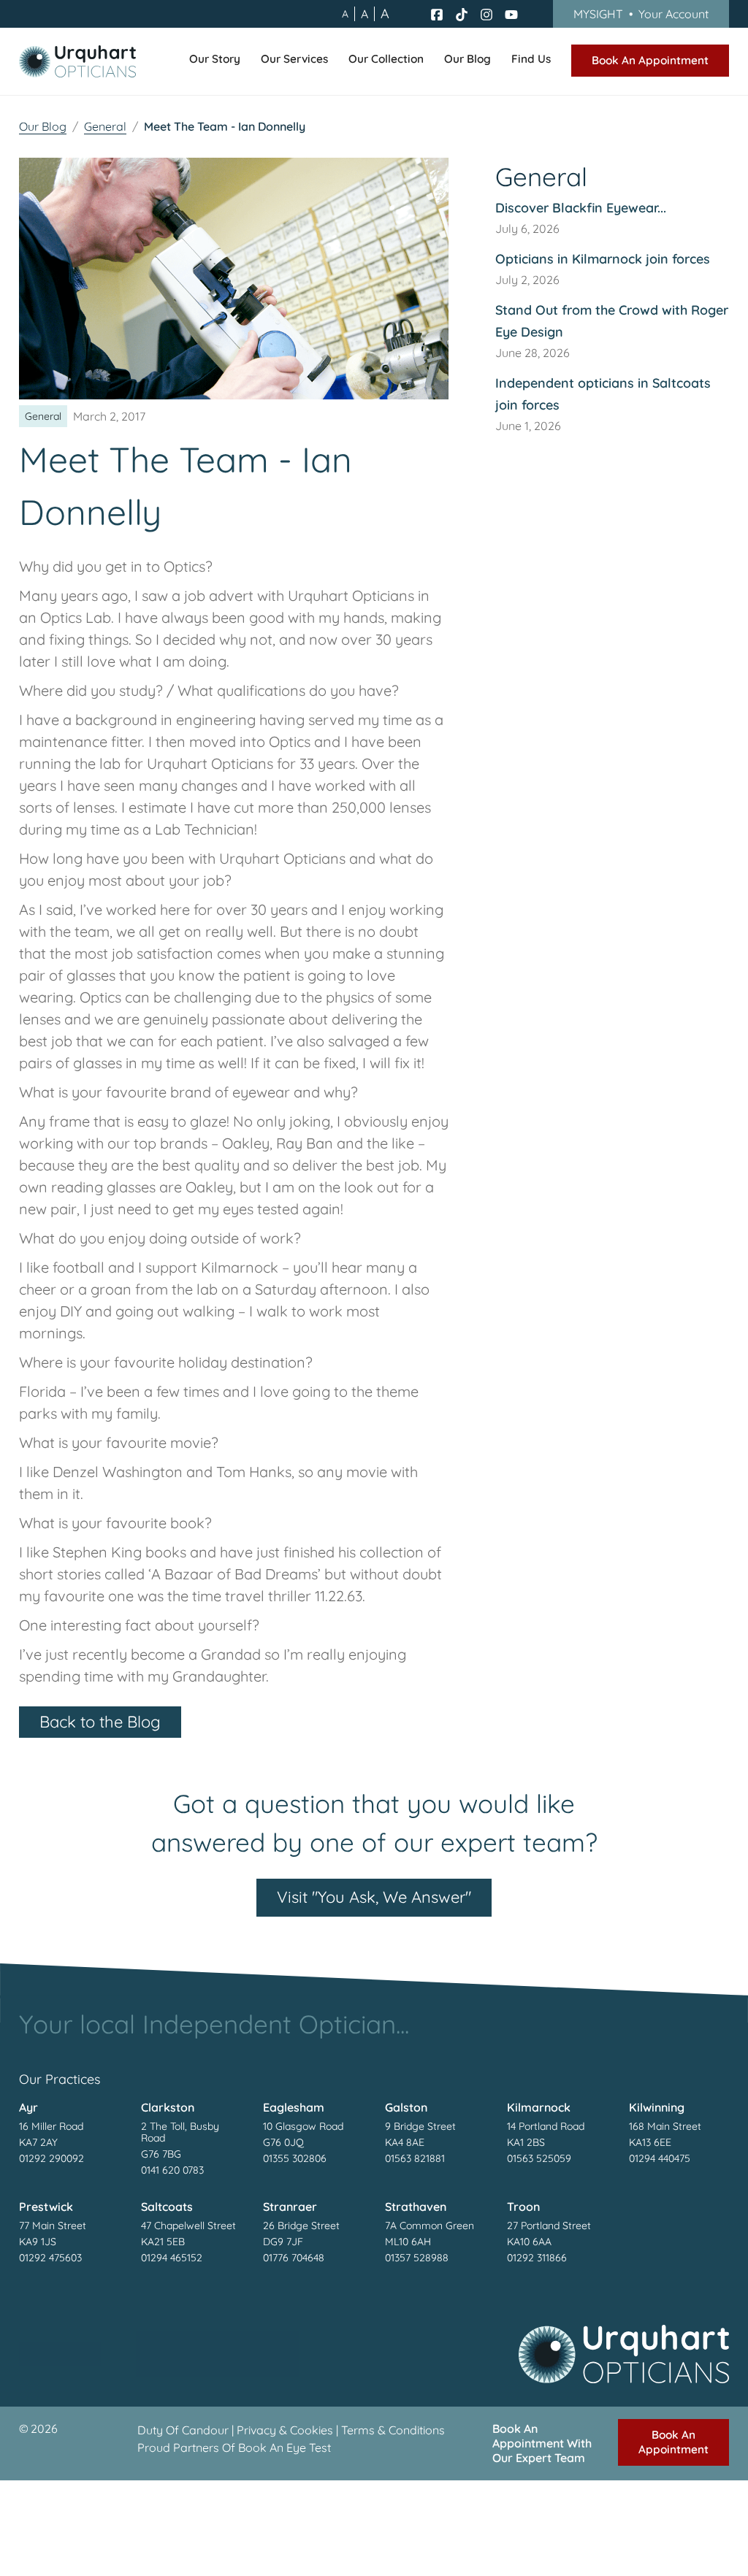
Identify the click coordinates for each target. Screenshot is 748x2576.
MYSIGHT (641, 14)
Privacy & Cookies (285, 2430)
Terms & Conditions (393, 2430)
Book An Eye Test (285, 2447)
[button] (215, 61)
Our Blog (43, 126)
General (105, 126)
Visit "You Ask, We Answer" (374, 1897)
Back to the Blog (100, 1722)
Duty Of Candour (183, 2430)
